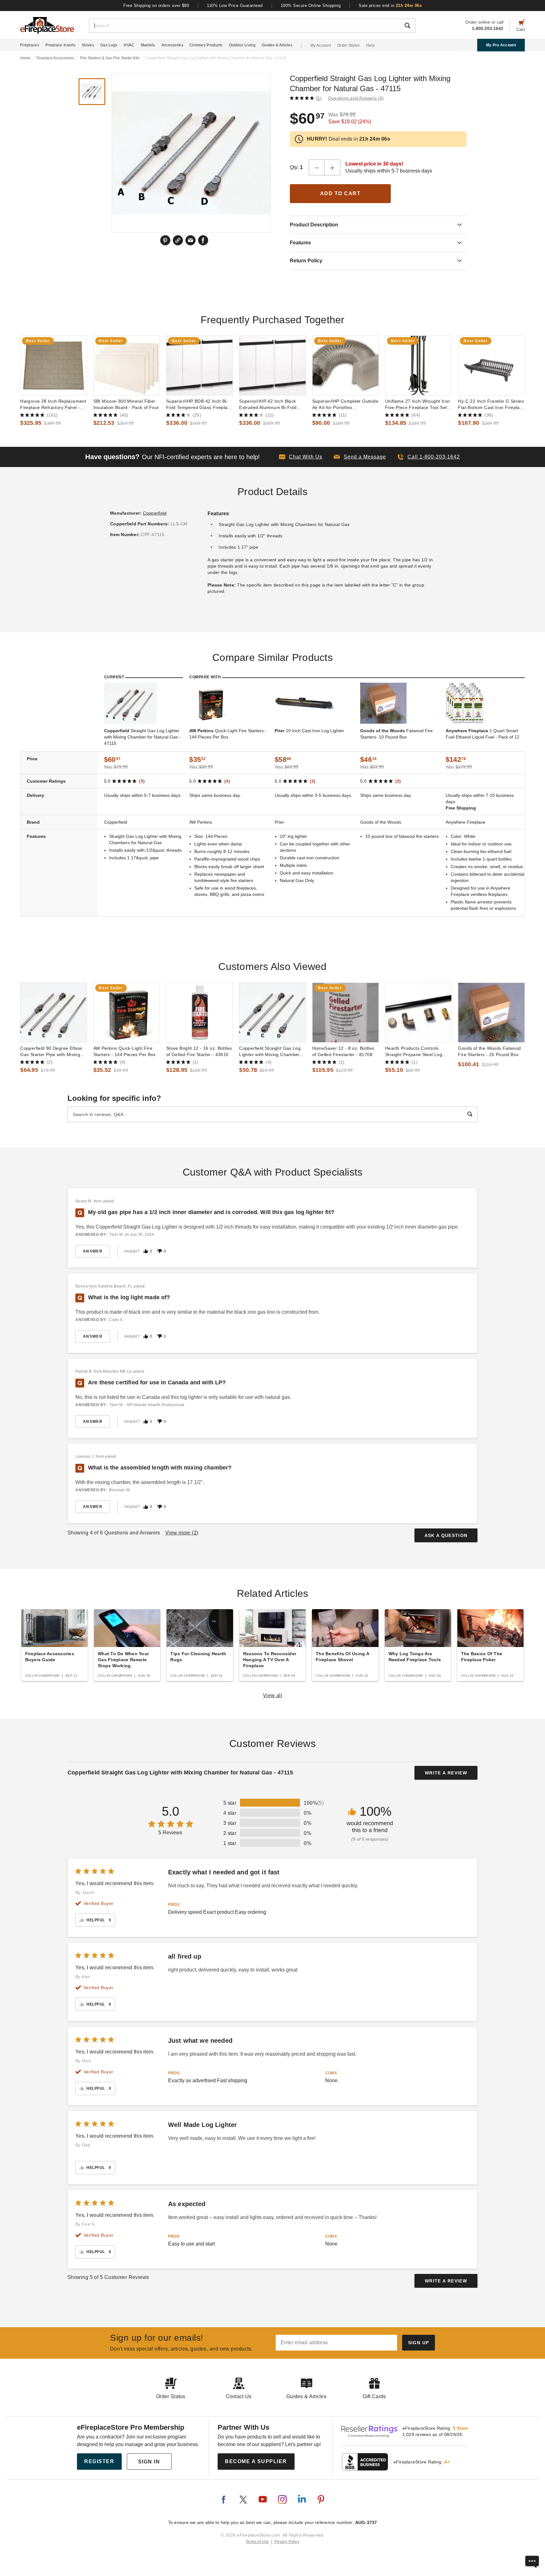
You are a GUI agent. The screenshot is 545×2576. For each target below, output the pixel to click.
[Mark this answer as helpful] (146, 1251)
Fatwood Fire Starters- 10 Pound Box (396, 734)
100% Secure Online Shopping (311, 6)
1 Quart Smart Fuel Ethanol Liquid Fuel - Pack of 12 (483, 734)
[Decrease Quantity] (317, 167)
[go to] (53, 365)
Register (99, 2461)
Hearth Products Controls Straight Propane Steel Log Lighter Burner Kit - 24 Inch (414, 1052)
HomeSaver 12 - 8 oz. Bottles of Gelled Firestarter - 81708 (343, 1051)
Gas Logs (109, 45)
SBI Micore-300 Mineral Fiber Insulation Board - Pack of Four (126, 404)
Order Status (349, 45)
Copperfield (155, 513)
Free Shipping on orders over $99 (156, 6)
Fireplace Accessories (55, 58)
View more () (182, 1533)
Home (25, 58)
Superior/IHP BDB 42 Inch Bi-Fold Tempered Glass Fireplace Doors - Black (199, 405)
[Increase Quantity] (332, 167)
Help (370, 45)
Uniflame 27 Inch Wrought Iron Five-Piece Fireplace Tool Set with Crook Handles (417, 405)
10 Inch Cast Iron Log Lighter (309, 731)
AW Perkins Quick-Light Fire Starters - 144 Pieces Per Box (125, 1051)
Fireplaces (30, 45)
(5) (319, 98)
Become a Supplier (256, 2461)
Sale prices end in (390, 6)
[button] (360, 457)
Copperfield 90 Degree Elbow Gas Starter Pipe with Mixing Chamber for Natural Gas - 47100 (51, 1052)
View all (273, 1695)
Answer (93, 1251)
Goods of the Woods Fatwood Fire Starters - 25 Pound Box (489, 1051)
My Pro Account (501, 45)
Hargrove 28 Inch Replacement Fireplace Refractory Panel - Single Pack (53, 405)
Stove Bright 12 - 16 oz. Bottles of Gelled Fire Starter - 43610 (199, 1051)
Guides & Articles (277, 45)
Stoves (88, 45)
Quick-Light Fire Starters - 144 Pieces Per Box (228, 734)
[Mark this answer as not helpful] (160, 1251)
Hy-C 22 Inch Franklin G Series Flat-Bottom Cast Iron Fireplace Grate (491, 405)
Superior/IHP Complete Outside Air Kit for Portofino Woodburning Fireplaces (345, 405)
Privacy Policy (287, 2542)
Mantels (148, 45)
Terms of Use (257, 2542)
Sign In (149, 2462)
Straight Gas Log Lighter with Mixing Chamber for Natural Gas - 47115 (142, 737)
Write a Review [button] (446, 1773)
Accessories (172, 45)
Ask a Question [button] (446, 1535)
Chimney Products (206, 45)
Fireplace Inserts (60, 45)
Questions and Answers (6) (356, 98)
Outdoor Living (242, 45)
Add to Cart (340, 193)
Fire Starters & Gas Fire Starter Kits (110, 58)
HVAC (129, 45)
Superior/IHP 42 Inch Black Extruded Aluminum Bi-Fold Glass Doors (268, 405)
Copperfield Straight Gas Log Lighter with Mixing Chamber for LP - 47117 (270, 1052)
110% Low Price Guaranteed (235, 6)
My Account (321, 45)
